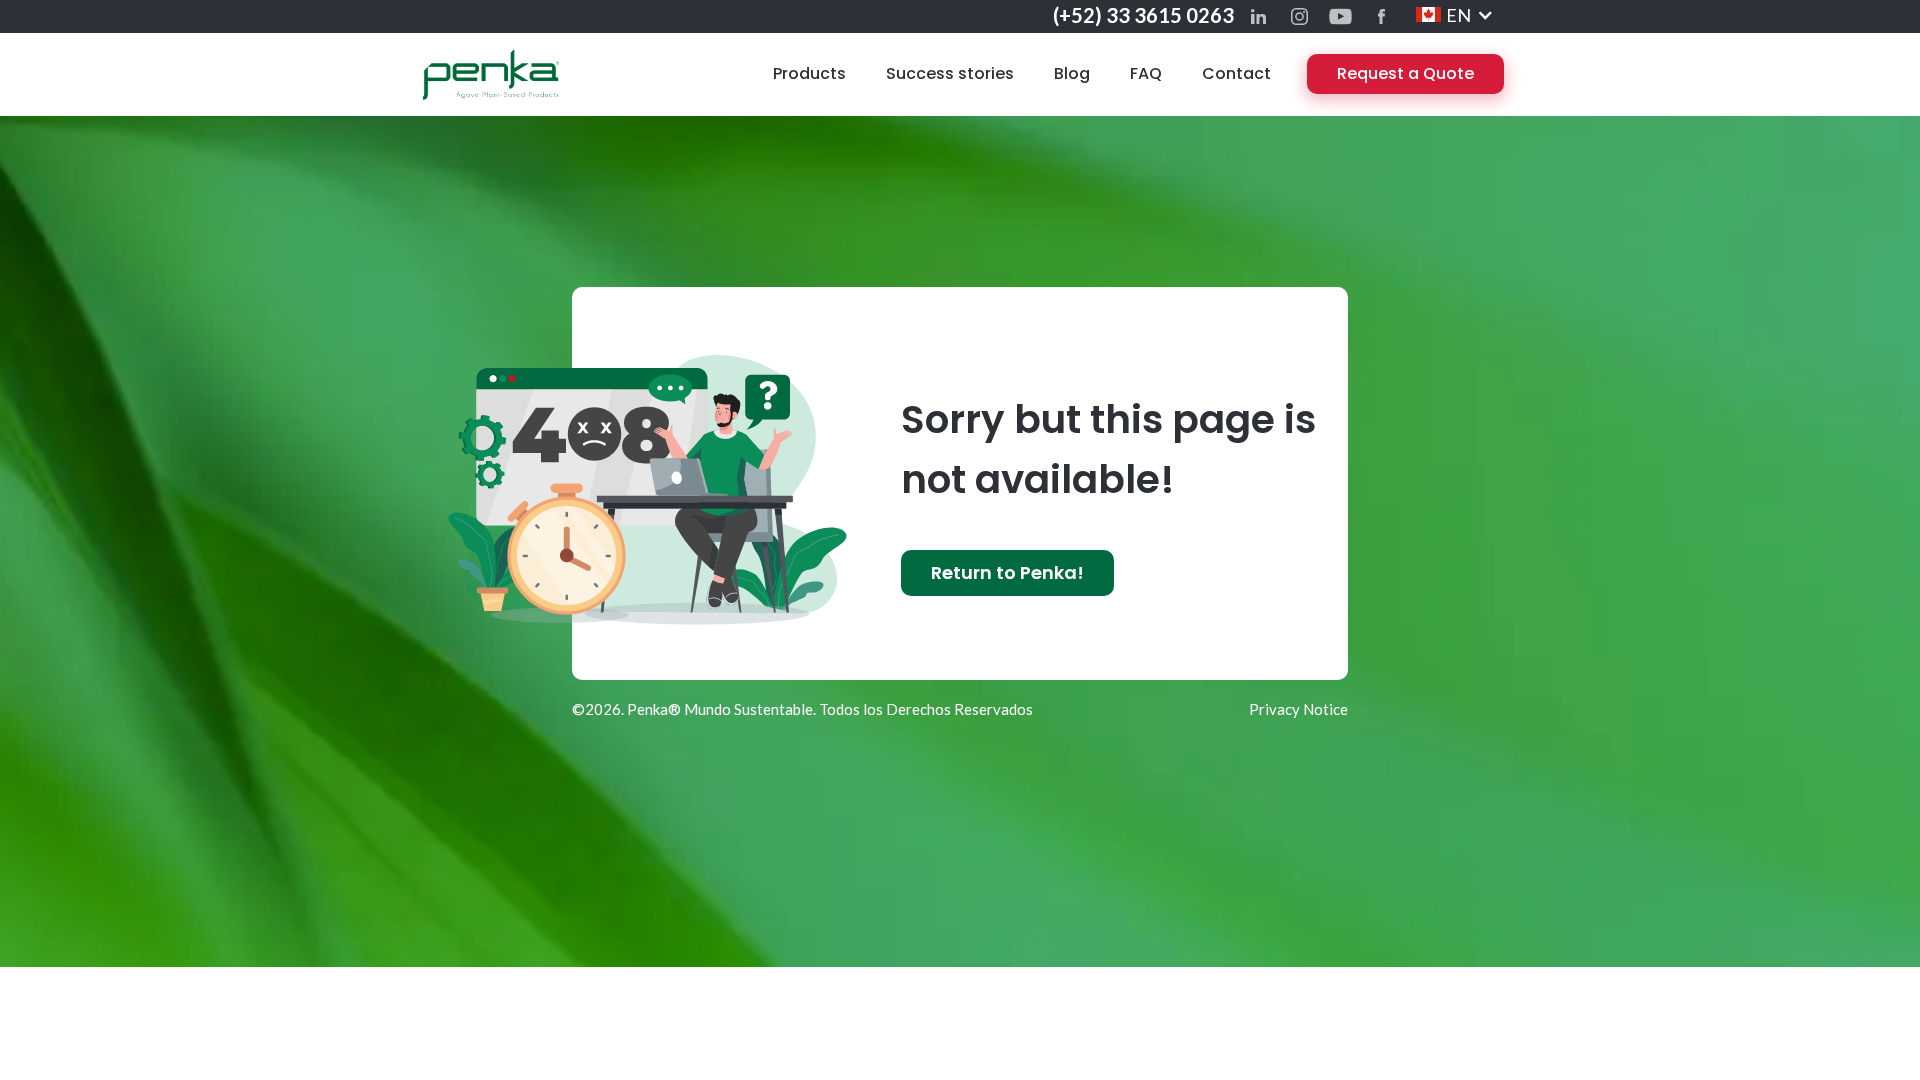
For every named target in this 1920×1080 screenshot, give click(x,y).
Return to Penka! (1007, 572)
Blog (1072, 73)
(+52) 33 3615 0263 (1143, 15)
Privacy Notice (1298, 709)
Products (809, 73)
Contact (1236, 73)
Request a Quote (1405, 73)
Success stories (950, 73)
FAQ (1146, 73)
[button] (1455, 15)
